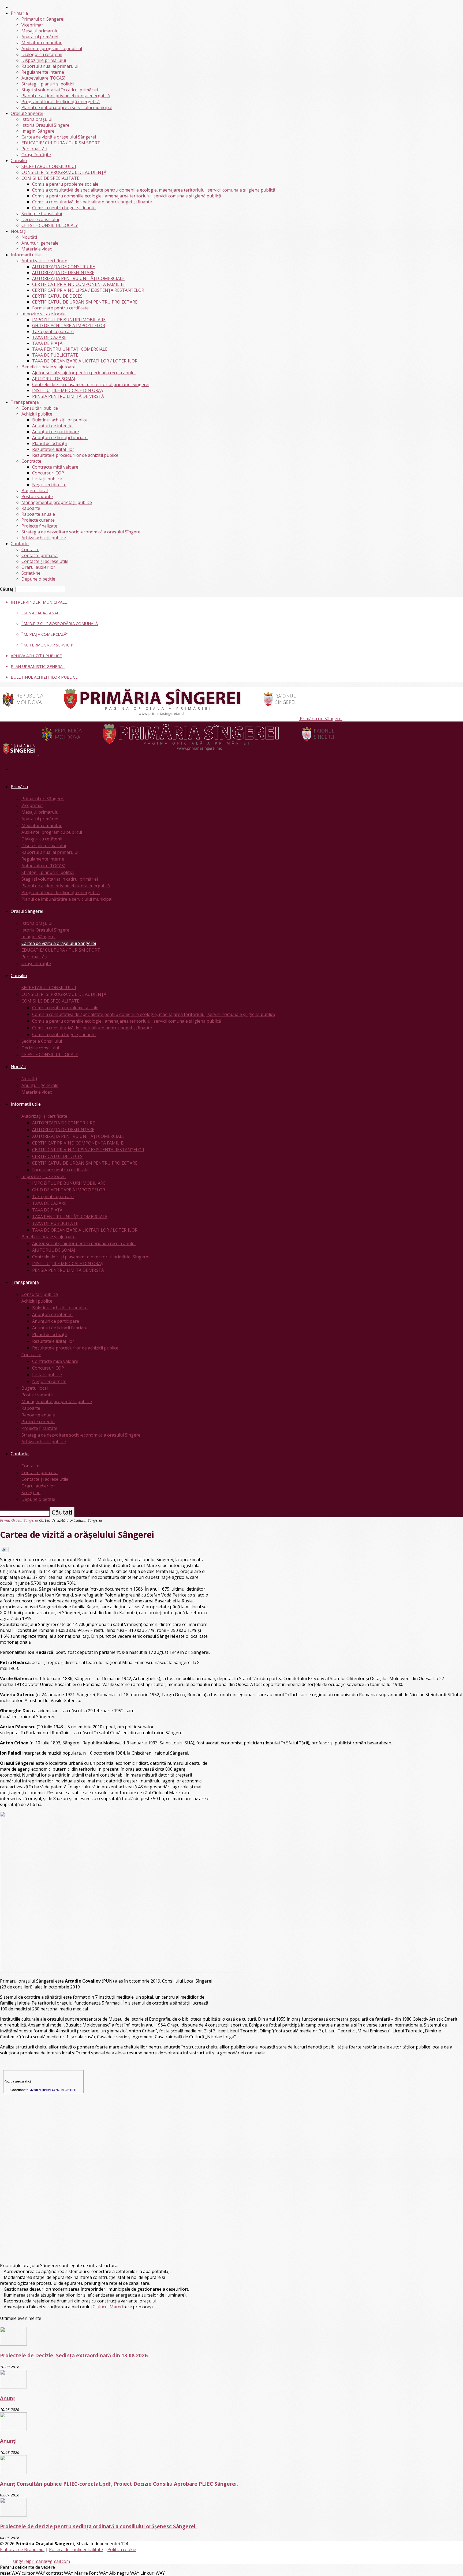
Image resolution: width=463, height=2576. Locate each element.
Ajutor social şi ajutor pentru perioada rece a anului (84, 373)
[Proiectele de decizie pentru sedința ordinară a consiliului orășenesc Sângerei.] (13, 2515)
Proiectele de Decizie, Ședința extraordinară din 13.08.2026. (74, 2355)
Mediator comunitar (42, 43)
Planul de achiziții (49, 443)
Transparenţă (25, 402)
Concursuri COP (48, 473)
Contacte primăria (40, 555)
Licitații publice (47, 479)
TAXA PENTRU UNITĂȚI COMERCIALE (70, 349)
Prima (5, 1520)
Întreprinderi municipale (39, 602)
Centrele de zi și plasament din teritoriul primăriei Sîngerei (91, 384)
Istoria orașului (37, 119)
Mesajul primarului (40, 31)
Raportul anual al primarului (50, 66)
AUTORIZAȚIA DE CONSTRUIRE (64, 267)
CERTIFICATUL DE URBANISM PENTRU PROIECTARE (85, 302)
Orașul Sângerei (27, 113)
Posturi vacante (37, 496)
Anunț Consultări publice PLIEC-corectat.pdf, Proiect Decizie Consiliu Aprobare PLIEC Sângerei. (119, 2484)
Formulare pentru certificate (60, 308)
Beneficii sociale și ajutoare (48, 367)
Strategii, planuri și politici (48, 84)
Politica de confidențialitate (76, 2549)
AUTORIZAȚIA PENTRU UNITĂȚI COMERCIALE (78, 278)
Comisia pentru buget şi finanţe (64, 208)
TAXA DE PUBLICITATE (55, 355)
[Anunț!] (13, 2429)
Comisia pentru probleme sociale (65, 184)
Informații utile (26, 255)
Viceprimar (32, 25)
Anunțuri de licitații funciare (60, 438)
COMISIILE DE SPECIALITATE (50, 178)
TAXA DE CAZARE (49, 337)
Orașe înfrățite (36, 155)
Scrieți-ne (31, 573)
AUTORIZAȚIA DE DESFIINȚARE (63, 272)
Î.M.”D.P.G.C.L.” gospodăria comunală (60, 623)
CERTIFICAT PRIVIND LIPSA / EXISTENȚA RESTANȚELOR (88, 290)
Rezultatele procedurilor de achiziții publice (75, 455)
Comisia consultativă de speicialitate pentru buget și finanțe (92, 202)
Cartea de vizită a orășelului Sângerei (59, 137)
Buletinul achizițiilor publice (60, 420)
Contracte (31, 461)
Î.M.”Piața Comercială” (44, 634)
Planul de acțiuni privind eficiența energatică (66, 96)
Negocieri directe (49, 485)
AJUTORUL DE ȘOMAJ (54, 379)
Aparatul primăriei (40, 37)
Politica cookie (122, 2549)
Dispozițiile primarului (44, 60)
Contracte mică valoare (55, 467)
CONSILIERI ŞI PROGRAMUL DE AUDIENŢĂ (64, 172)
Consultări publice (40, 408)
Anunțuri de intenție (52, 426)
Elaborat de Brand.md (22, 2549)
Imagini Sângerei (38, 131)
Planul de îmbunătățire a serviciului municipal (67, 107)
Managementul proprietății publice (57, 502)
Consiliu (19, 160)
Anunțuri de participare (56, 432)
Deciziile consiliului (40, 219)
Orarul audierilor (38, 567)
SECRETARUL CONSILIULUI (49, 166)
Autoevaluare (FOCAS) (43, 78)
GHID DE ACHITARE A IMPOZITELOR (69, 326)
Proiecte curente (38, 520)
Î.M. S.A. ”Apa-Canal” (41, 613)
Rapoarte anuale (38, 514)
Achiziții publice (37, 414)
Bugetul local (35, 491)
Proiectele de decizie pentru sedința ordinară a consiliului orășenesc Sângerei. (98, 2526)
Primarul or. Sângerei (43, 19)
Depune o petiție (38, 579)
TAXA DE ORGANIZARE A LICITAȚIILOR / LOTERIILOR (85, 361)
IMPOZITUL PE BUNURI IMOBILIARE (69, 320)
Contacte (20, 544)
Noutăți (18, 231)
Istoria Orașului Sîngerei (46, 125)
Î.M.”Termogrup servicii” (47, 645)
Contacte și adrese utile (45, 561)
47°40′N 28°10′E (41, 2090)
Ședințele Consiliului (42, 214)
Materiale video (37, 249)
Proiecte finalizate (39, 526)
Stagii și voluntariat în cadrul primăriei (60, 90)
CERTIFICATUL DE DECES (57, 296)
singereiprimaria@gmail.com (41, 2561)
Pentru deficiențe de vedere (27, 2567)
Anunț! (8, 2441)
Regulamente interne (43, 72)
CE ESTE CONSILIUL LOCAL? (50, 225)
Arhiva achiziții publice (44, 538)
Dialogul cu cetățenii (42, 54)
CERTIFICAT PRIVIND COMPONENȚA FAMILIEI (78, 284)
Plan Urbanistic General (38, 666)
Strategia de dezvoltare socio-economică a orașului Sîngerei (81, 532)
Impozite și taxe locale (44, 314)
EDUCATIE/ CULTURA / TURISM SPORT (61, 143)
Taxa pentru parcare (53, 331)
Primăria (19, 13)
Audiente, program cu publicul (52, 48)
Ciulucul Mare (107, 2307)
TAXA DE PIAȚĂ (47, 343)
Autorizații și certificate (44, 261)
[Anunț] (13, 2387)
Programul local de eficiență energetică (61, 102)
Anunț (8, 2398)
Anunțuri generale (40, 243)
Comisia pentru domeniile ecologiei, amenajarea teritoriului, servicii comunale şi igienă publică (127, 196)
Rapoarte (31, 508)
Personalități (34, 149)
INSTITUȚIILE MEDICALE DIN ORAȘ (68, 390)
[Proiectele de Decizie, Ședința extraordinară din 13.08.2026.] (13, 2344)
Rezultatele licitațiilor (53, 449)
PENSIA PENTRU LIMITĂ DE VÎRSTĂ (68, 396)
